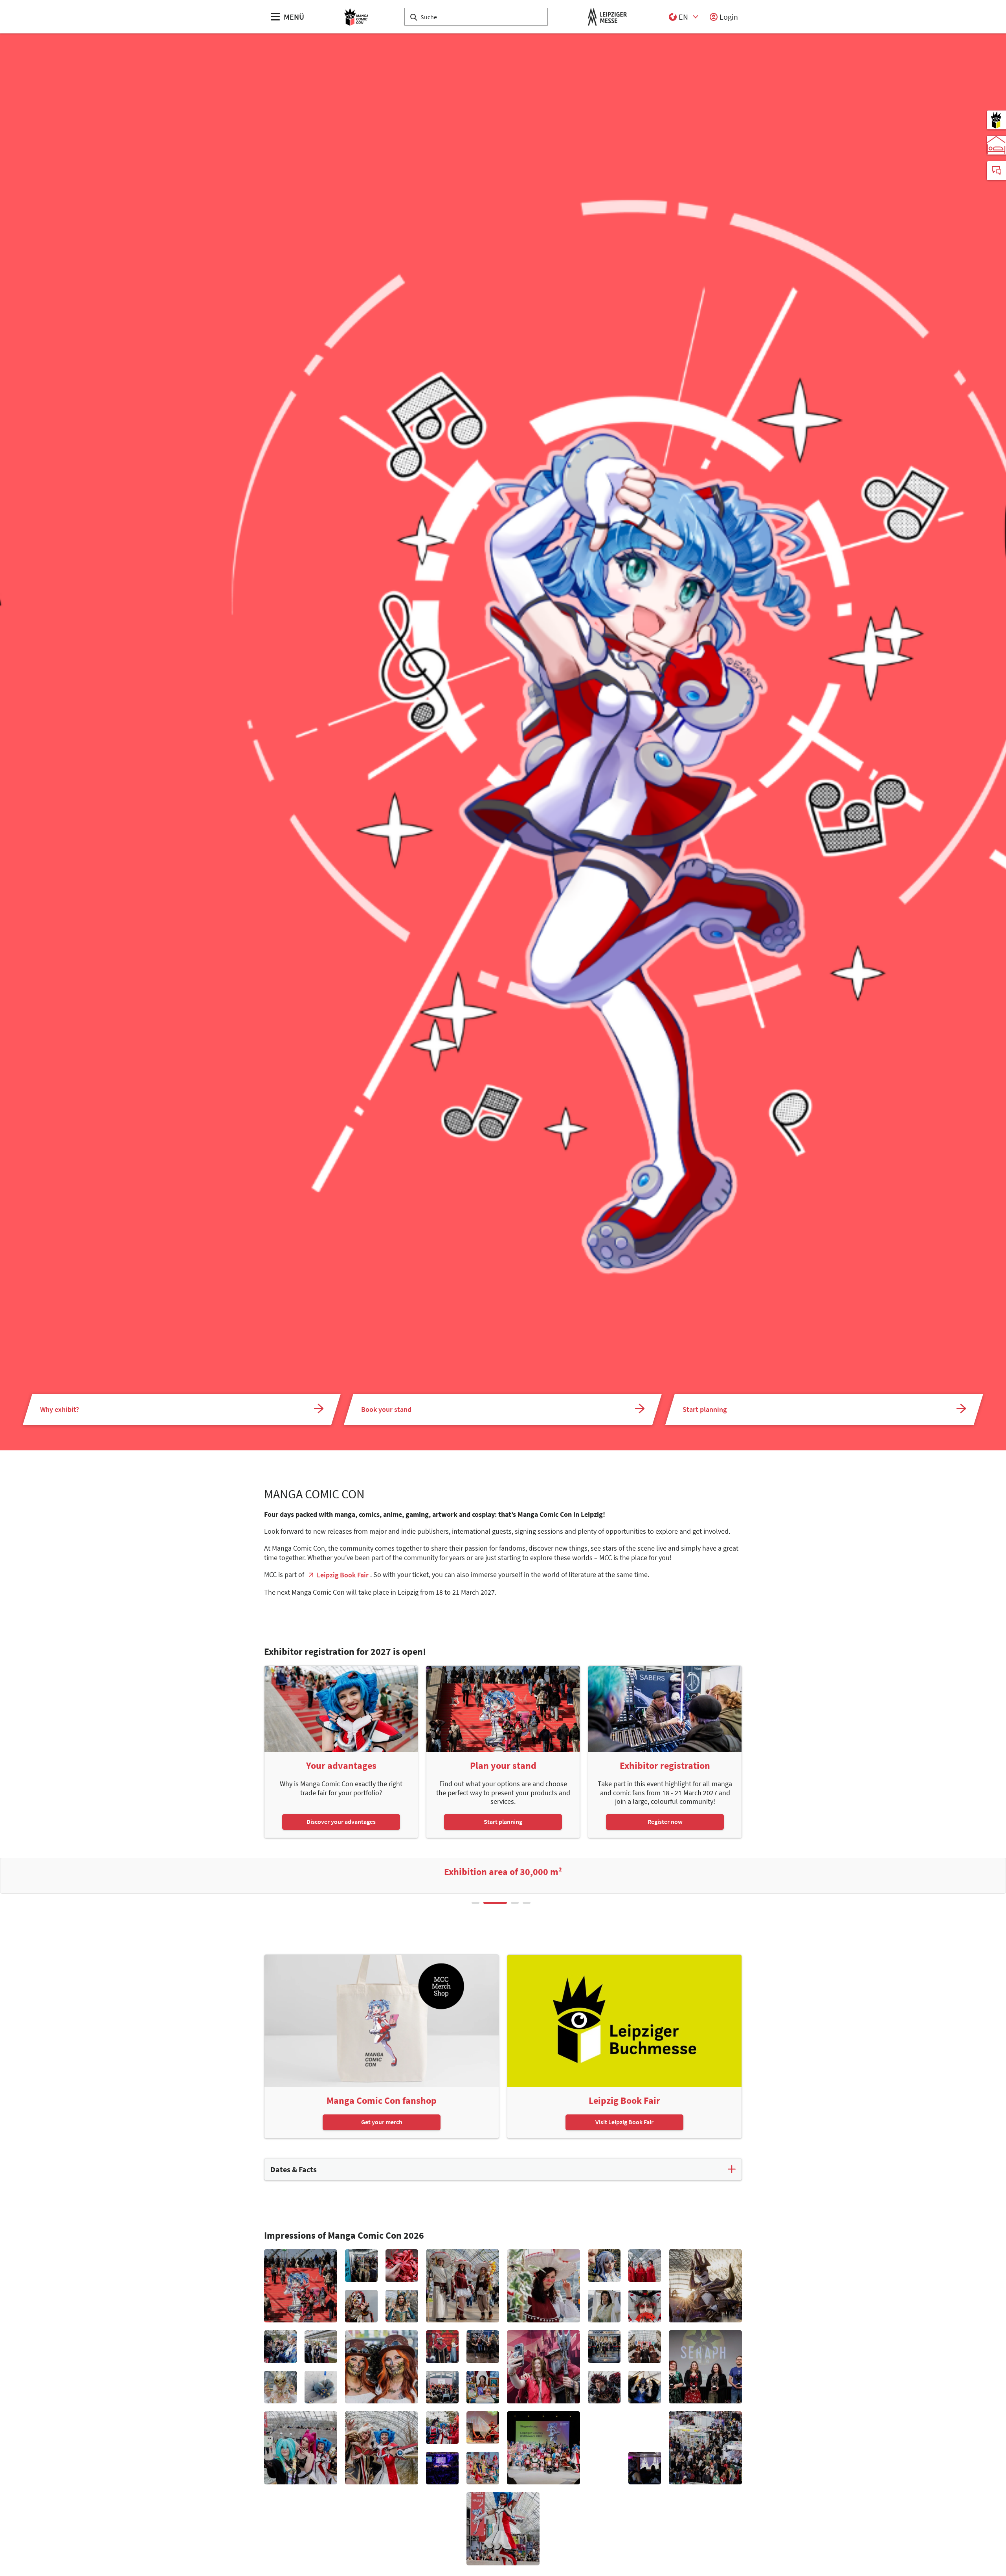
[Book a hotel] (996, 145)
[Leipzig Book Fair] (996, 120)
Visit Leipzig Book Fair (624, 2122)
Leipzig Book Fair (343, 1575)
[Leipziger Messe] (607, 17)
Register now (665, 1822)
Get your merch (382, 2122)
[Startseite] (356, 17)
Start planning (503, 1822)
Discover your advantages (341, 1822)
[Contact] (996, 171)
